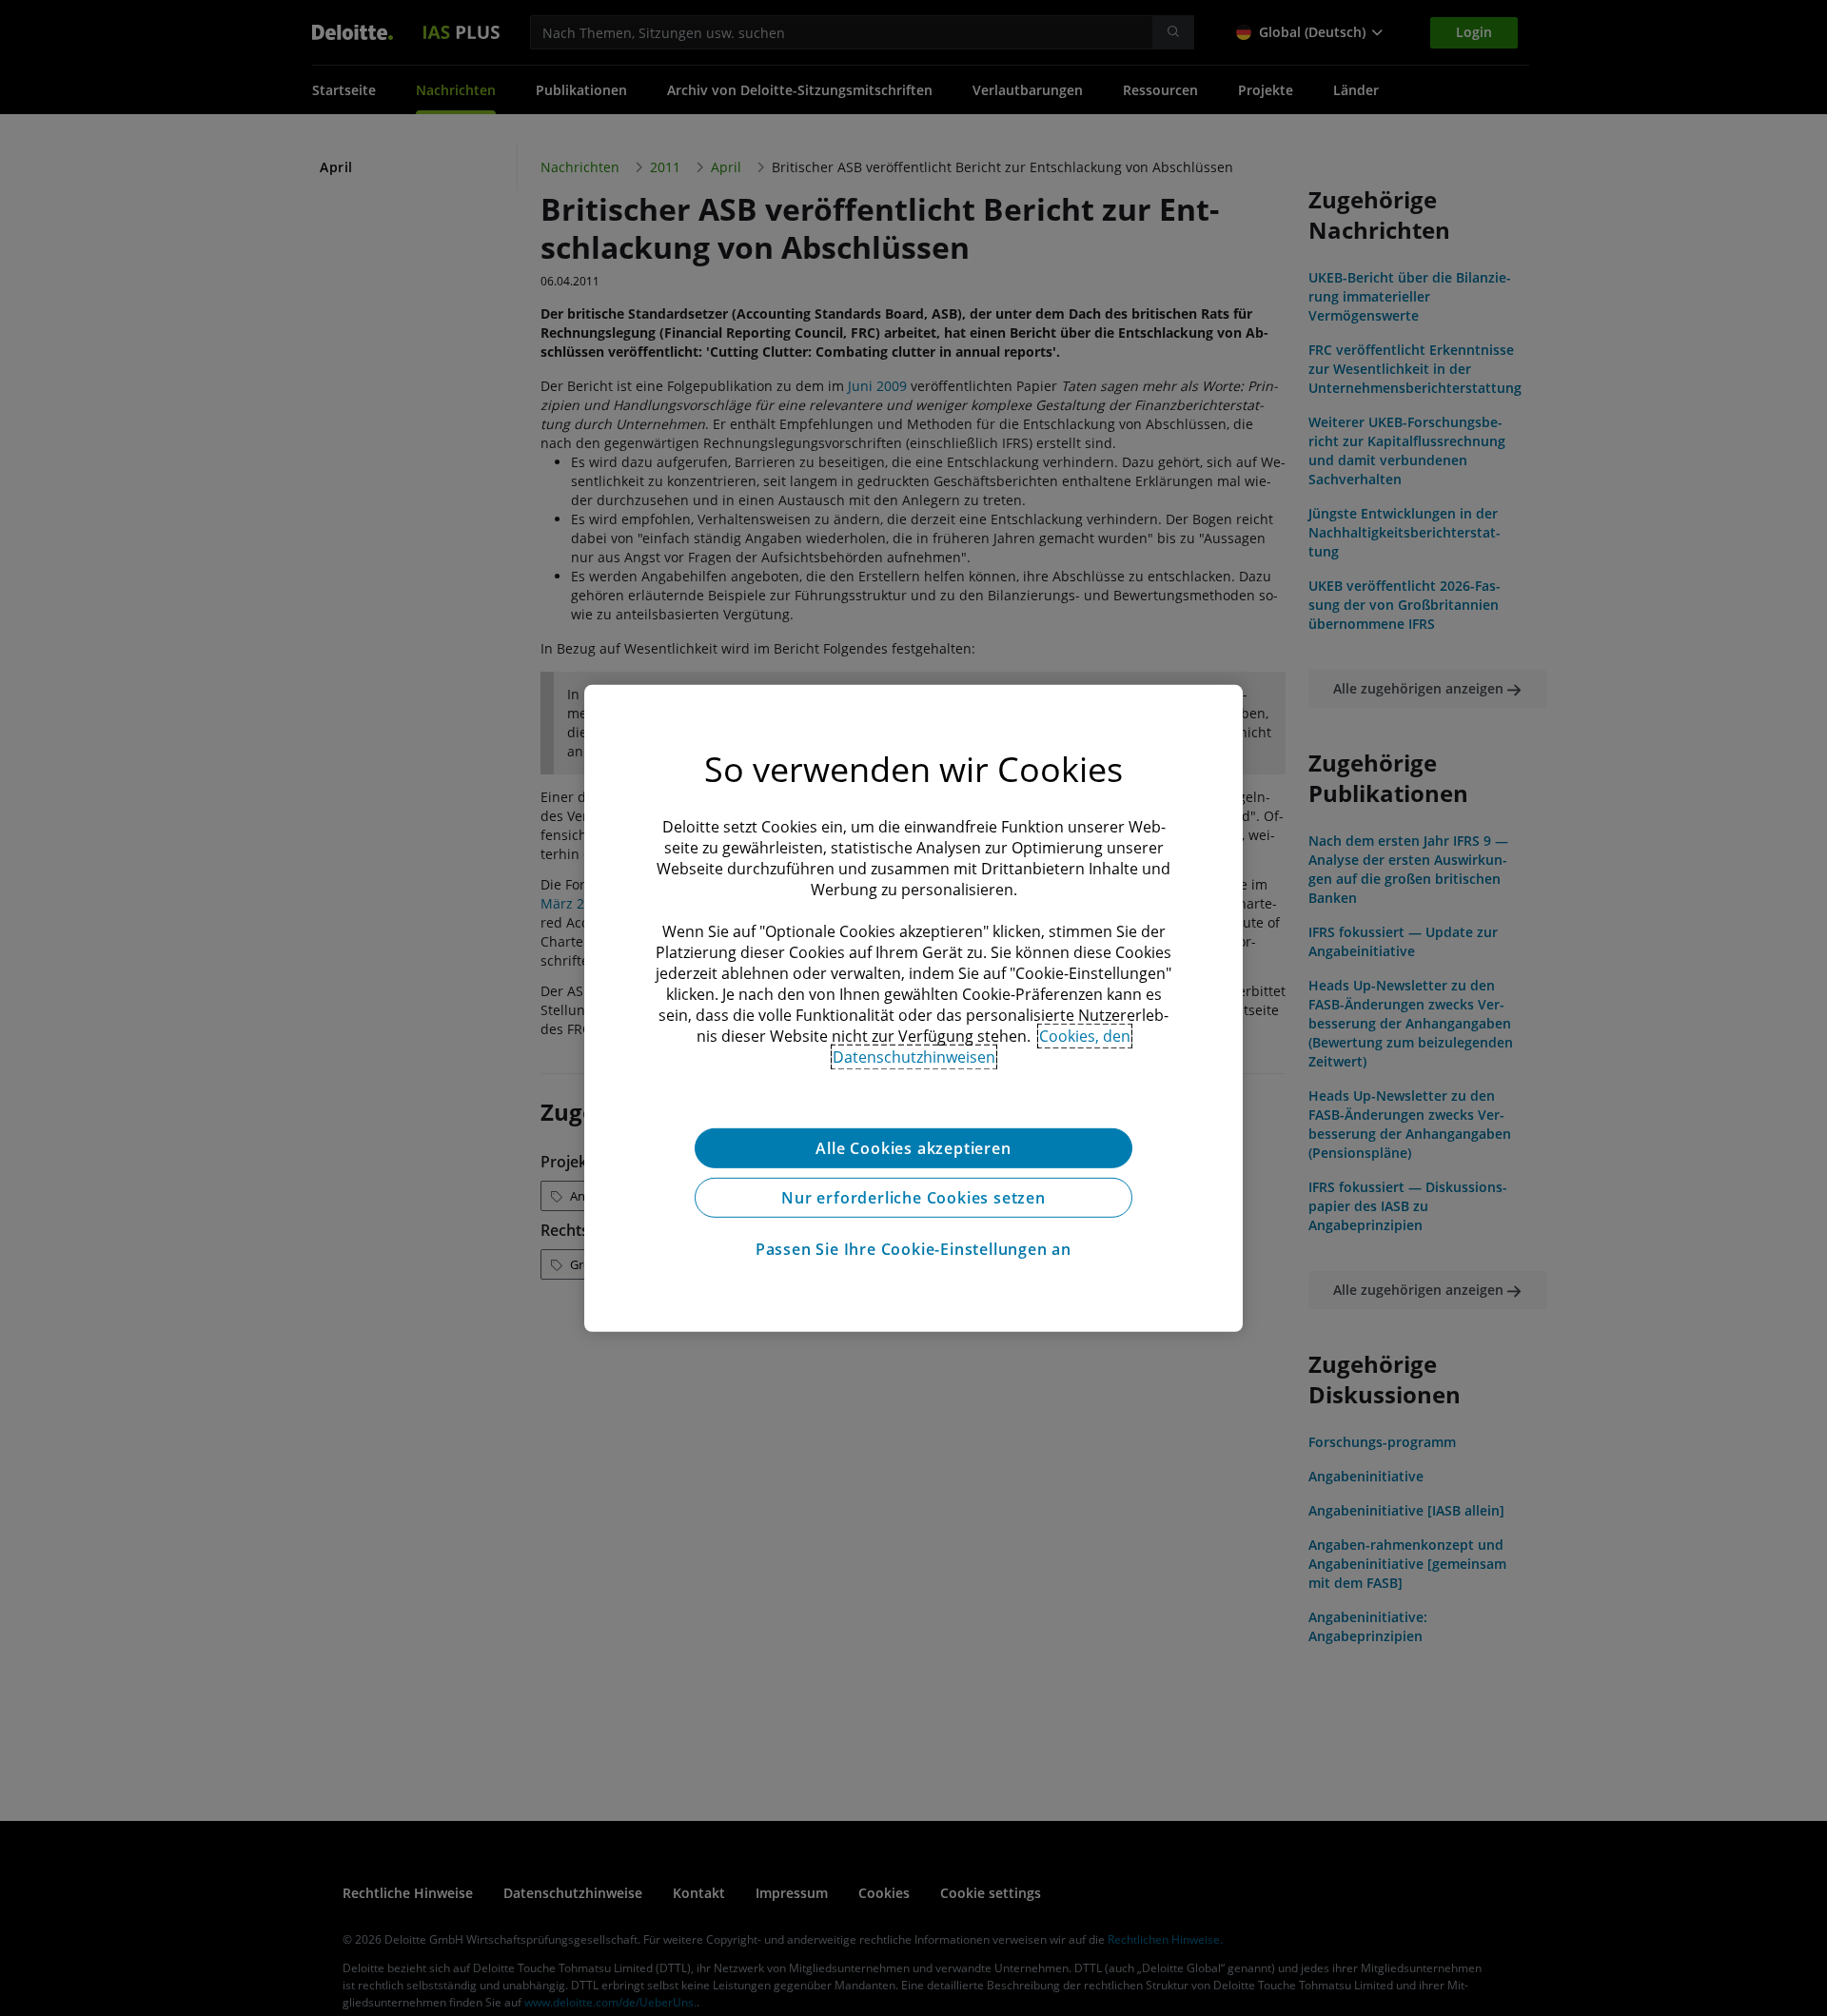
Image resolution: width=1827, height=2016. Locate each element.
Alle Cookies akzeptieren (913, 1147)
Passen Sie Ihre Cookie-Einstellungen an (913, 1248)
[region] (913, 1008)
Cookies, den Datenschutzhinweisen (982, 1046)
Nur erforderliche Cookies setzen (913, 1197)
